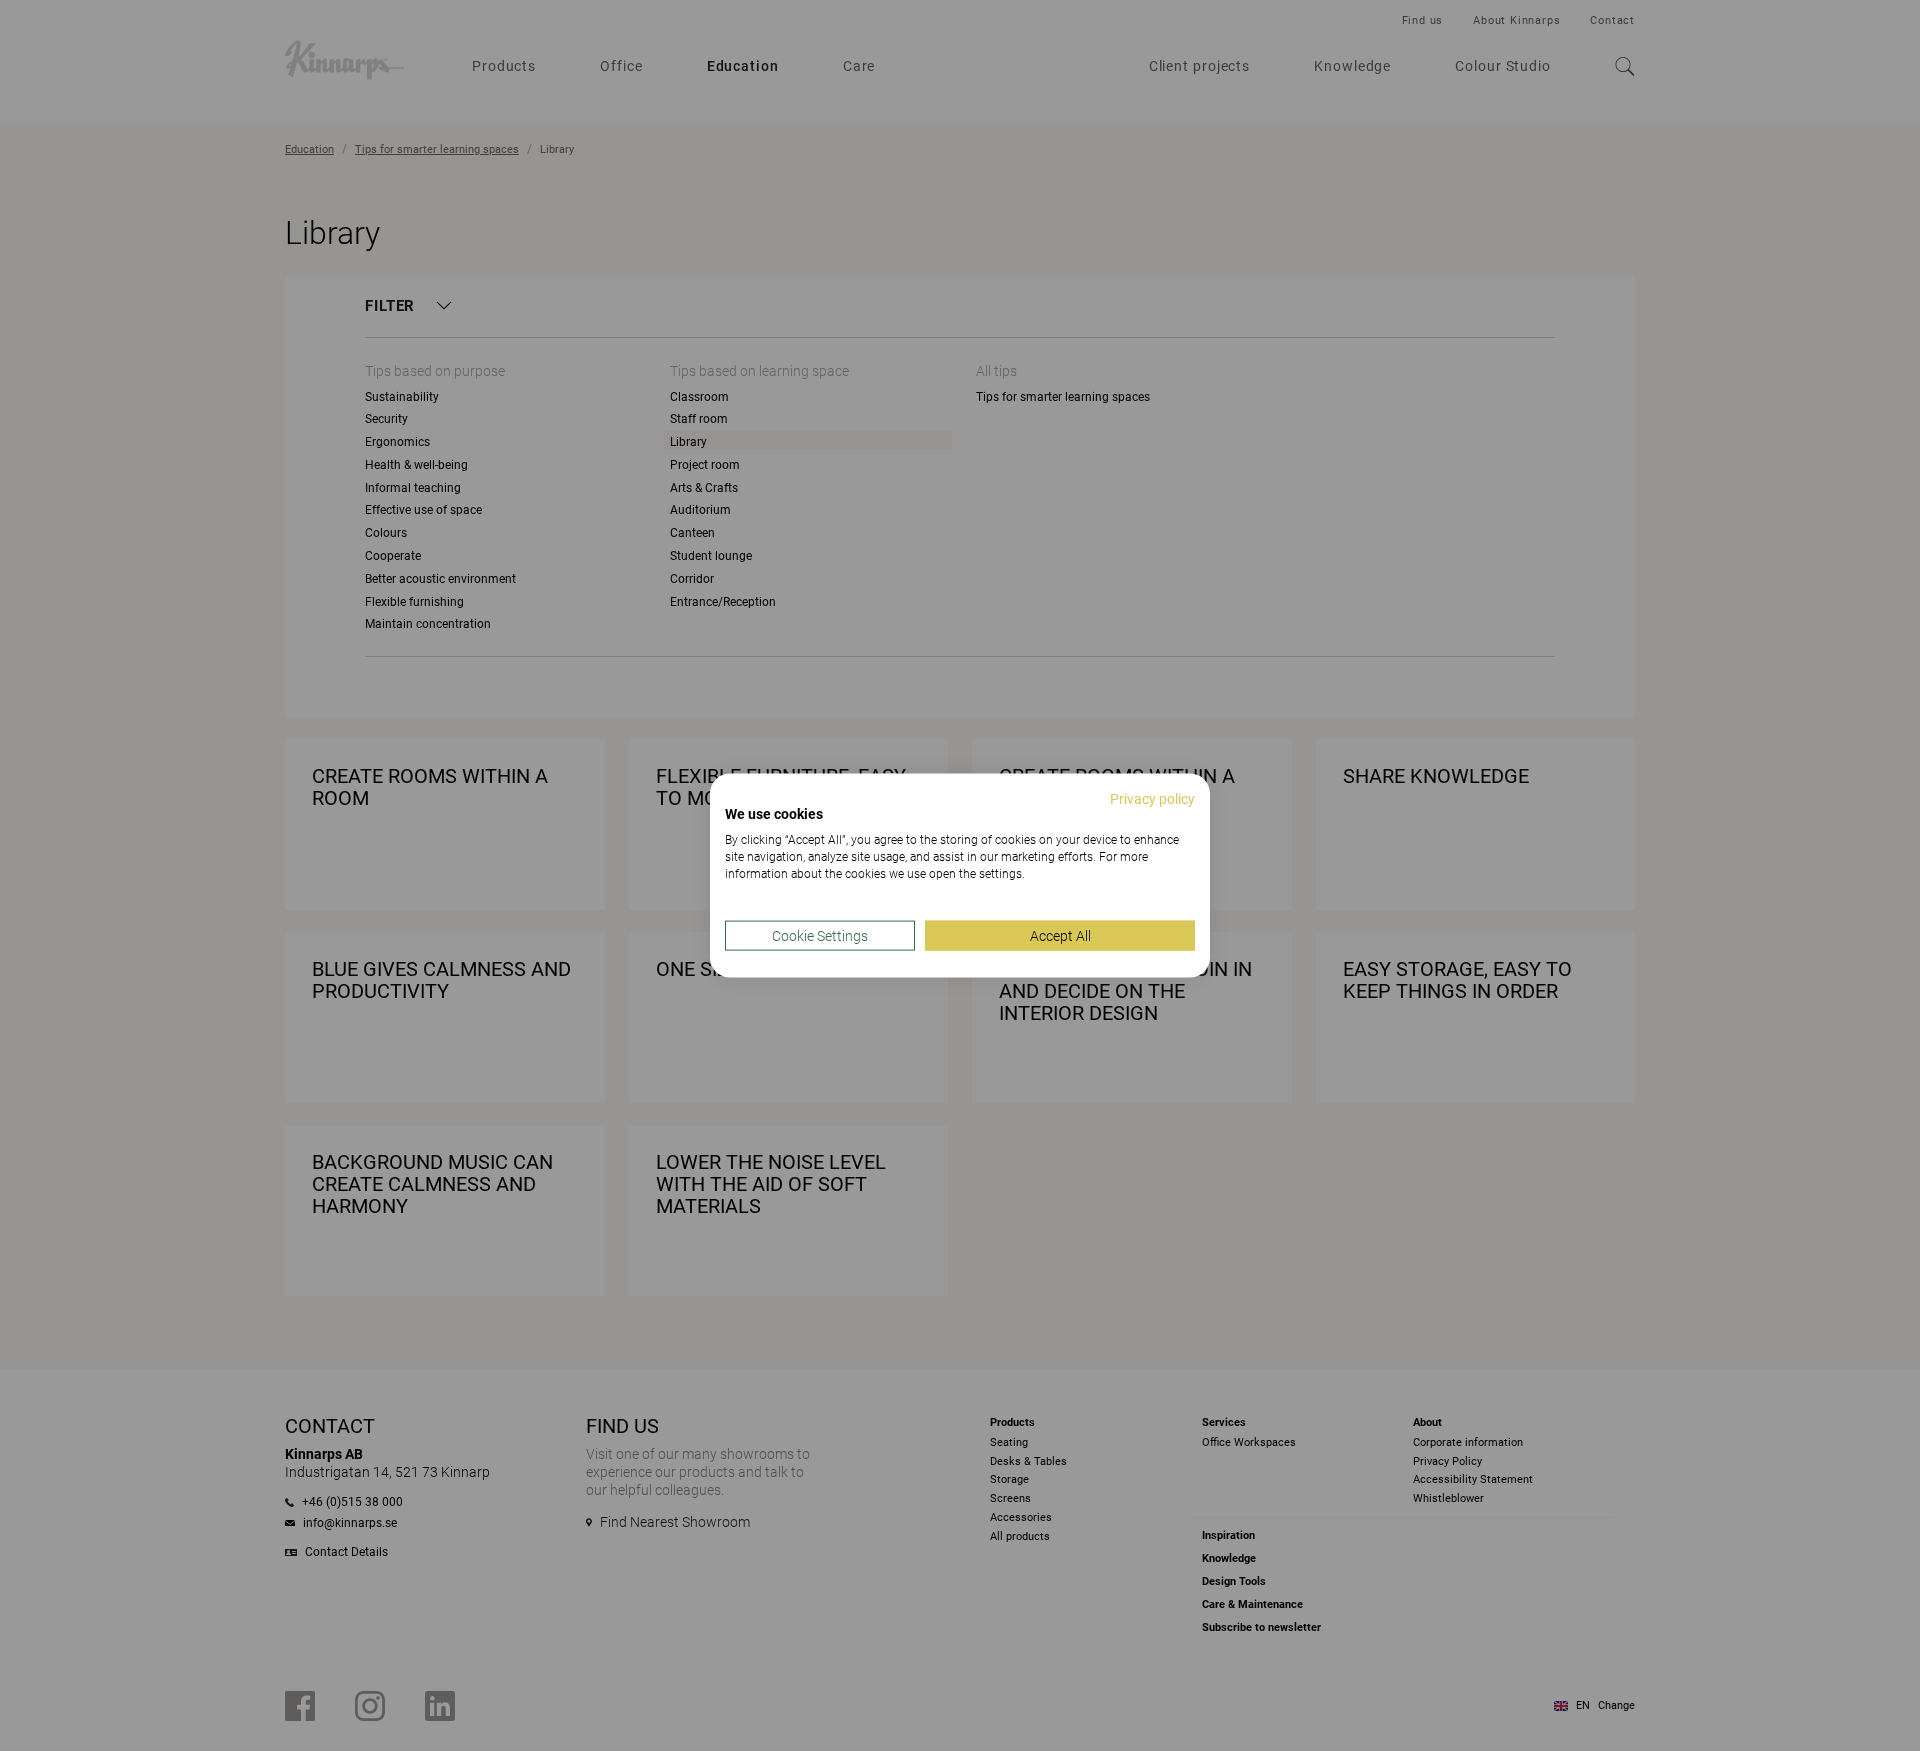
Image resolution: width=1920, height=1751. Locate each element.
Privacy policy (1152, 798)
